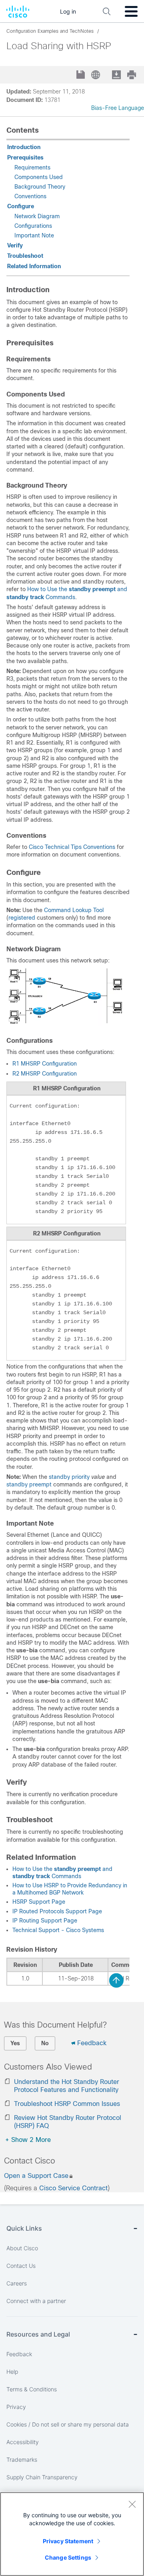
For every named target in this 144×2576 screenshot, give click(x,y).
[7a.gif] (66, 1024)
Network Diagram (37, 216)
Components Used (39, 177)
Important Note (34, 235)
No (45, 2043)
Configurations (33, 226)
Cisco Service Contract (73, 2188)
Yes (15, 2043)
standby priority (70, 1477)
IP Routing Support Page (45, 1921)
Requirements (32, 167)
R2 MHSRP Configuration (45, 1074)
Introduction (24, 147)
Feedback (92, 2043)
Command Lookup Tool (74, 910)
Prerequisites (25, 157)
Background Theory (40, 187)
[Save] (81, 75)
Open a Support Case (36, 2176)
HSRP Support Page (39, 1902)
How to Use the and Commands (62, 1873)
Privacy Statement (68, 2541)
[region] (72, 2534)
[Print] (132, 75)
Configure (21, 206)
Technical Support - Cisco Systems (58, 1930)
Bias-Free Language (118, 108)
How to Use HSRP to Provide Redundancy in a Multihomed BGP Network (70, 1889)
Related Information (34, 266)
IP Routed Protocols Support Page (57, 1911)
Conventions (30, 196)
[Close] (132, 2504)
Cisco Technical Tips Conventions (72, 847)
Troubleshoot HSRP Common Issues (67, 2104)
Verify (15, 245)
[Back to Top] (116, 1980)
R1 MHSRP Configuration (45, 1064)
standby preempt (29, 1484)
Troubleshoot (25, 256)
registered (22, 918)
